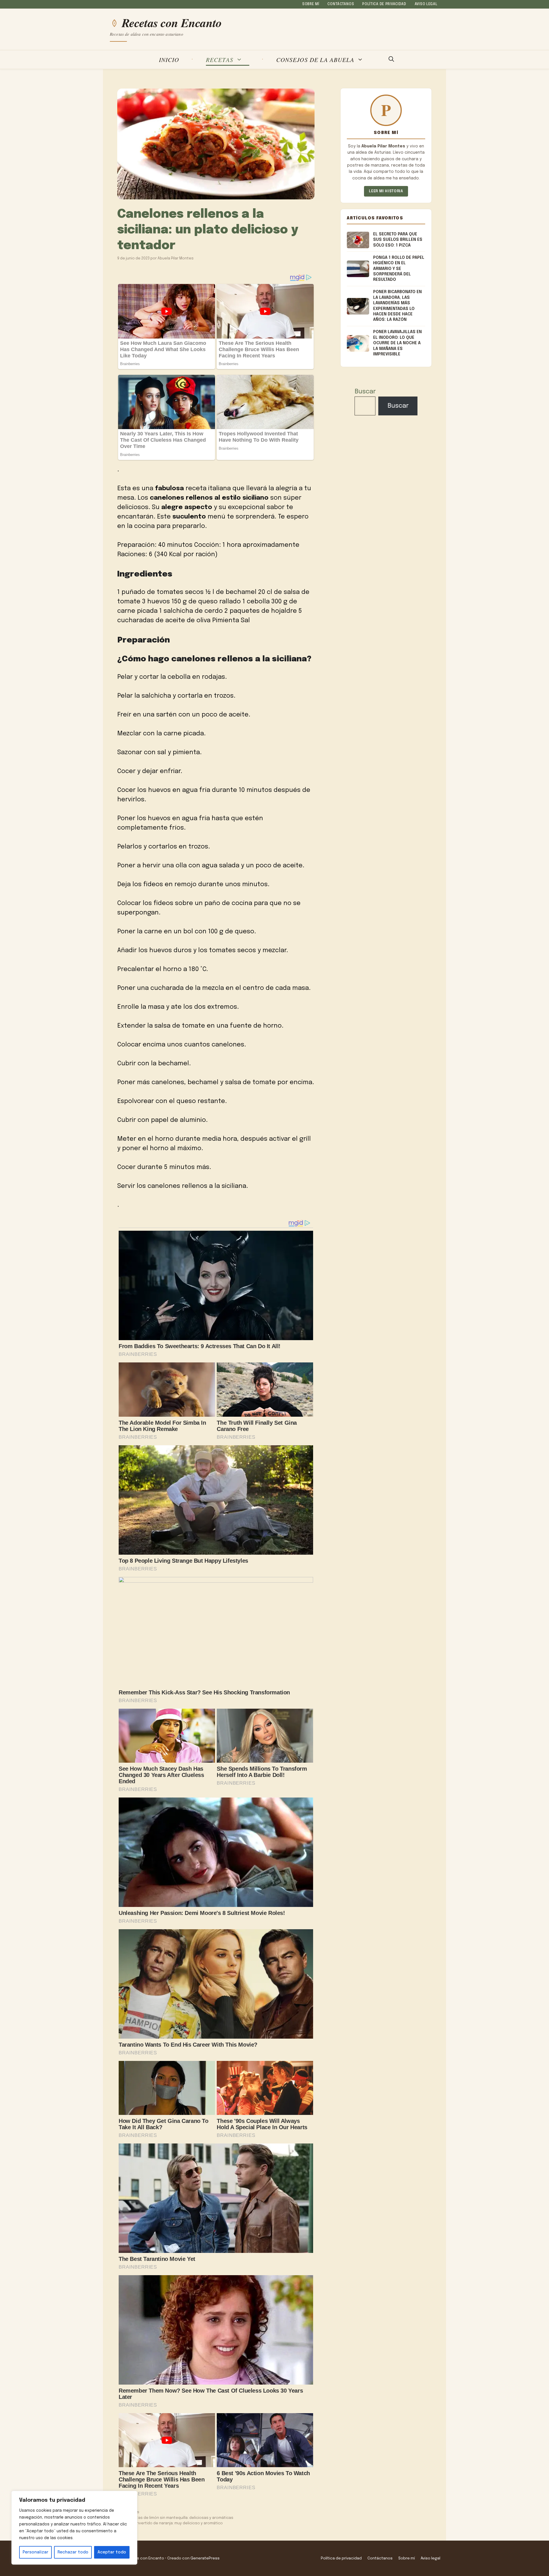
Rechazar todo (73, 2552)
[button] (391, 60)
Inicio (169, 60)
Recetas (219, 60)
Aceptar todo (112, 2552)
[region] (74, 2528)
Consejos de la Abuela (315, 60)
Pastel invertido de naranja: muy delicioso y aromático (173, 2523)
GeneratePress (205, 2558)
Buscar (365, 392)
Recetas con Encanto (172, 23)
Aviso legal (426, 4)
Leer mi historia (386, 191)
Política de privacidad (384, 4)
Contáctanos (341, 4)
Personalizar (35, 2552)
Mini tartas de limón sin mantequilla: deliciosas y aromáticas (178, 2518)
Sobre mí (311, 4)
